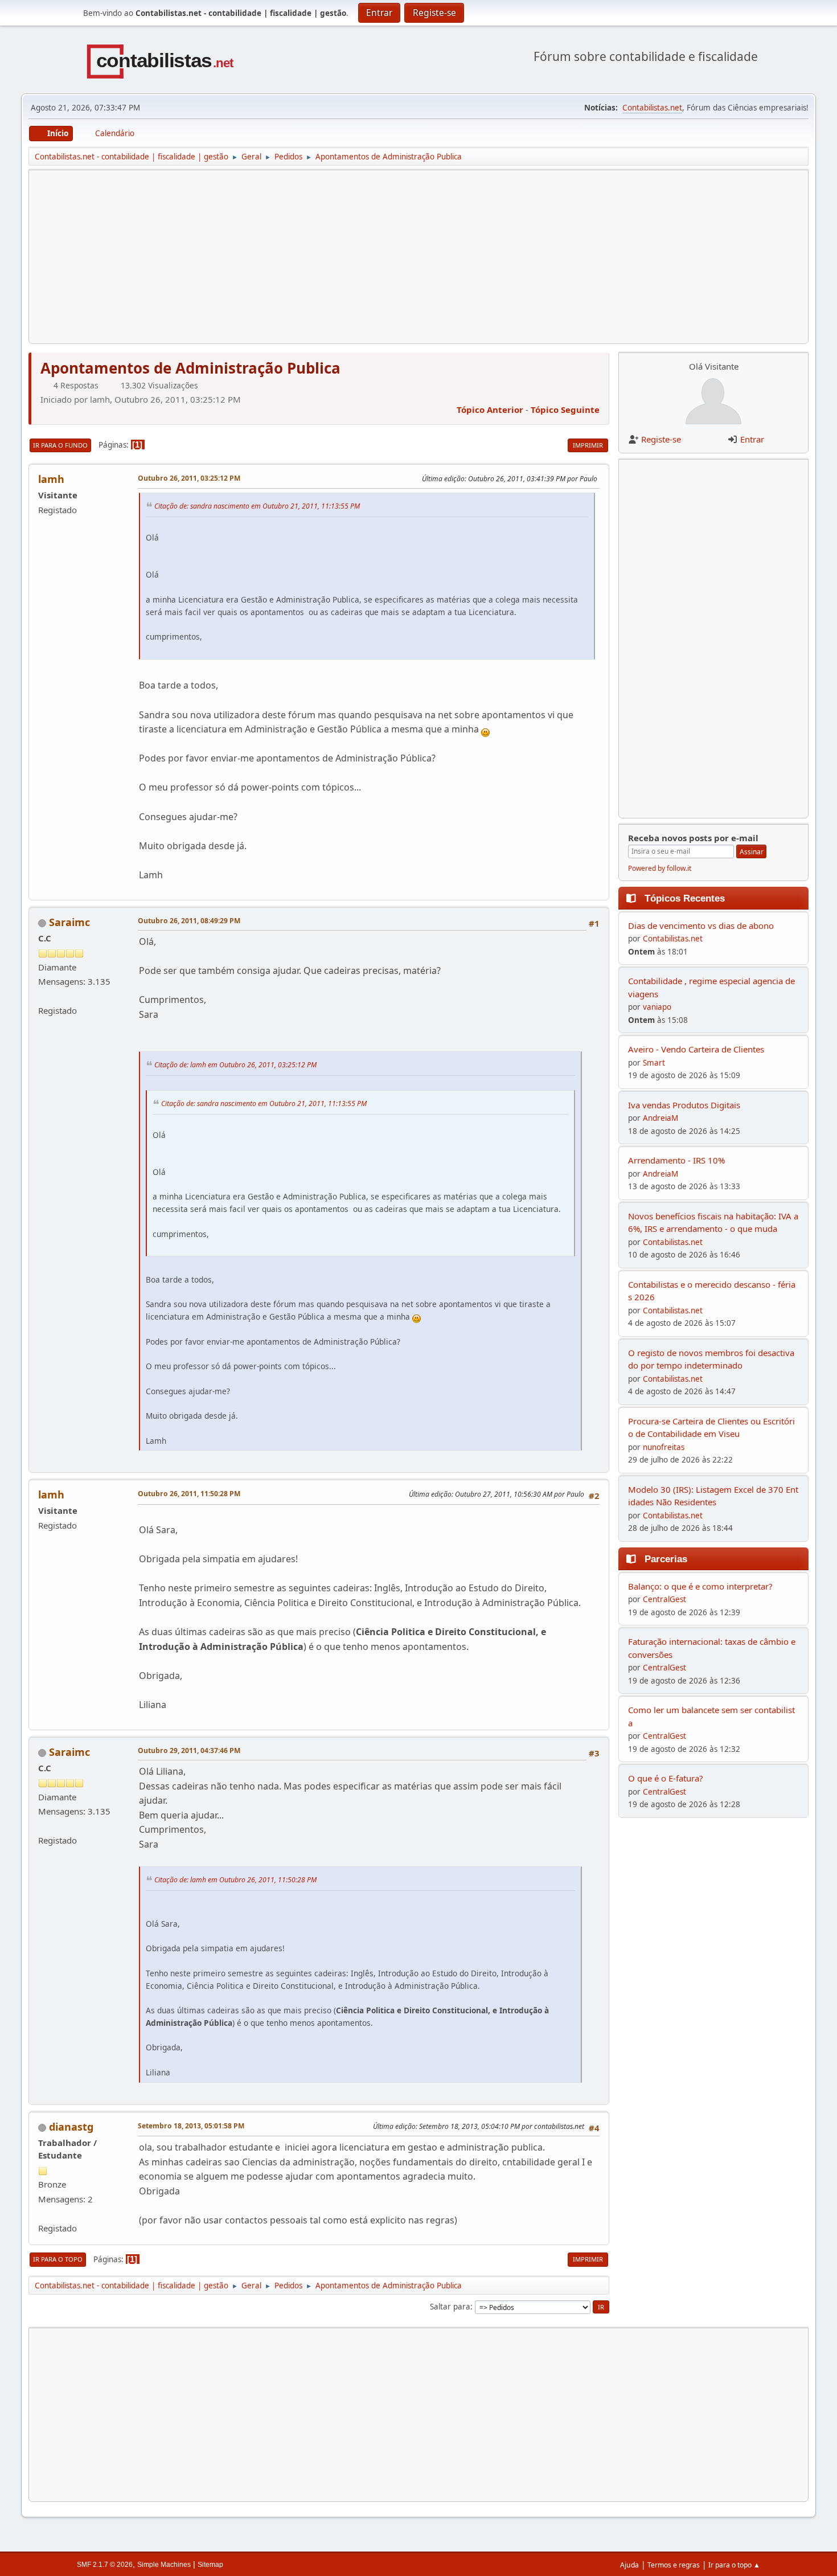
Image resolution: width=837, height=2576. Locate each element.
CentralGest (664, 1599)
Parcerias (666, 1559)
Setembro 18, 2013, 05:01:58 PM (191, 2126)
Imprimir (588, 445)
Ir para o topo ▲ (734, 2565)
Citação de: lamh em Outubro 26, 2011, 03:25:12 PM (235, 1065)
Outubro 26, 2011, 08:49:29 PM (189, 921)
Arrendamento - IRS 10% (676, 1160)
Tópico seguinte (565, 409)
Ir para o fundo (60, 445)
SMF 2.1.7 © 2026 (105, 2565)
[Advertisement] (380, 257)
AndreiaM (660, 1118)
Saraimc (69, 922)
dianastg (71, 2127)
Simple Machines (164, 2565)
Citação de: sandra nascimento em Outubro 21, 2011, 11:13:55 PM (257, 506)
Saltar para (450, 2307)
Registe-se (661, 439)
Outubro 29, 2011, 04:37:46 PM (189, 1750)
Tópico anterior (490, 409)
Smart (654, 1063)
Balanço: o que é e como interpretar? (700, 1586)
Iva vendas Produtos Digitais (684, 1105)
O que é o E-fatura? (666, 1778)
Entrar (752, 439)
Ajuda (629, 2565)
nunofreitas (664, 1447)
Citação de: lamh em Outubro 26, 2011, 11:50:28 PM (235, 1880)
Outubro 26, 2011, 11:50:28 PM (189, 1494)
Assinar (752, 852)
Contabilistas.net (652, 108)
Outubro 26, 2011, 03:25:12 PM (189, 478)
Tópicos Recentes (685, 898)
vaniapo (657, 1007)
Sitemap (210, 2565)
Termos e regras (674, 2565)
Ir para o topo (58, 2259)
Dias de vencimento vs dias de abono (701, 925)
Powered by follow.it (660, 868)
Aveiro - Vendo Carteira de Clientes (696, 1049)
